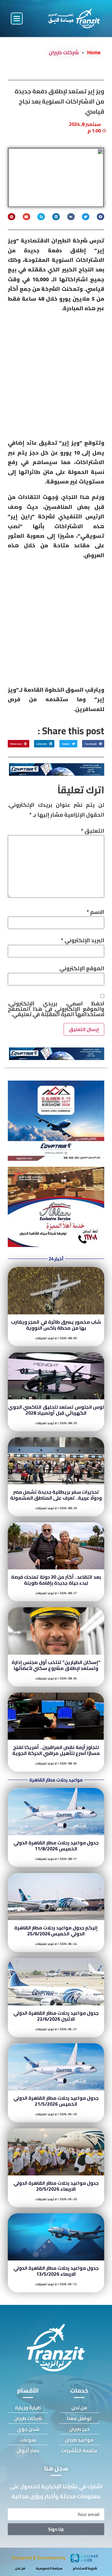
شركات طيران (64, 52)
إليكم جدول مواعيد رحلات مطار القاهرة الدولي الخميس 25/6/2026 (56, 1931)
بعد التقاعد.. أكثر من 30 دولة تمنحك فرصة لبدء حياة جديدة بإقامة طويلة (56, 1580)
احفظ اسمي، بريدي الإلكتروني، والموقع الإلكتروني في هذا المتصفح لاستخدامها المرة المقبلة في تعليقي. (56, 1009)
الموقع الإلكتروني (82, 968)
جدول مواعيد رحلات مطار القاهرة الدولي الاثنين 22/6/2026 (56, 2016)
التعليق (93, 831)
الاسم (95, 912)
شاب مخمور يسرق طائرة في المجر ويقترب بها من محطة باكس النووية (56, 1325)
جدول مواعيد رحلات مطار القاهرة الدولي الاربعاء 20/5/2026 (56, 2186)
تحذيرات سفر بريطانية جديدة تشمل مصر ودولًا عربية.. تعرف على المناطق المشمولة (56, 1495)
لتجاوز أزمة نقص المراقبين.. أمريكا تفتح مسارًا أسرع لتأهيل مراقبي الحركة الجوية (56, 1750)
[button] (17, 18)
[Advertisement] (56, 377)
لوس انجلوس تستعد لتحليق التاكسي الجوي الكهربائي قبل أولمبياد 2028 (56, 1410)
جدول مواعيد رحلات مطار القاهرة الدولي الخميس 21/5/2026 (56, 2101)
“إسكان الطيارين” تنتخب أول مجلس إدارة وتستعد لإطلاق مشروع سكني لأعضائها (56, 1665)
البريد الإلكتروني (83, 940)
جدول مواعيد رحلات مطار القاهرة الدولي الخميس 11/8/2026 (56, 1846)
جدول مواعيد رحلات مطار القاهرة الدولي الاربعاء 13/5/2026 (56, 2271)
